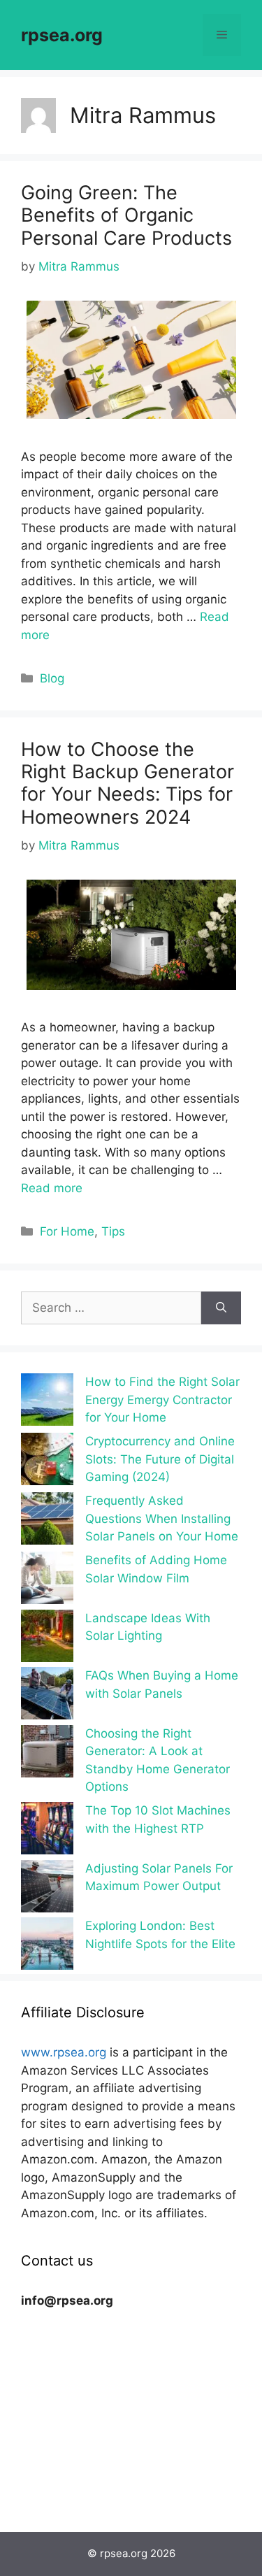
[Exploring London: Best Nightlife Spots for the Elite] (47, 1946)
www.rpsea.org (64, 2052)
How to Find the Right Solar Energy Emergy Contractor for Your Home (162, 1400)
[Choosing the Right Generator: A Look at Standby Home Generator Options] (47, 1754)
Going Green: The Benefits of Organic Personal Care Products (126, 215)
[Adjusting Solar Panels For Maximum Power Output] (47, 1889)
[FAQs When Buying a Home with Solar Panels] (47, 1696)
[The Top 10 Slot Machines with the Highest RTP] (47, 1831)
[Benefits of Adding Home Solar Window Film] (47, 1581)
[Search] (221, 1308)
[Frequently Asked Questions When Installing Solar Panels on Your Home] (47, 1521)
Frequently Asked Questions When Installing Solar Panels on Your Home (162, 1518)
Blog (52, 678)
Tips (113, 1231)
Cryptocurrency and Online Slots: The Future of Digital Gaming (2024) (160, 1459)
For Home (67, 1231)
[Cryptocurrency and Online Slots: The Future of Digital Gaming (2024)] (47, 1462)
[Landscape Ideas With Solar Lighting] (47, 1639)
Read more (52, 1188)
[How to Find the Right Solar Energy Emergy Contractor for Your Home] (47, 1402)
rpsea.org (62, 35)
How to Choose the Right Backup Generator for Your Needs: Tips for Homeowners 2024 (128, 783)
